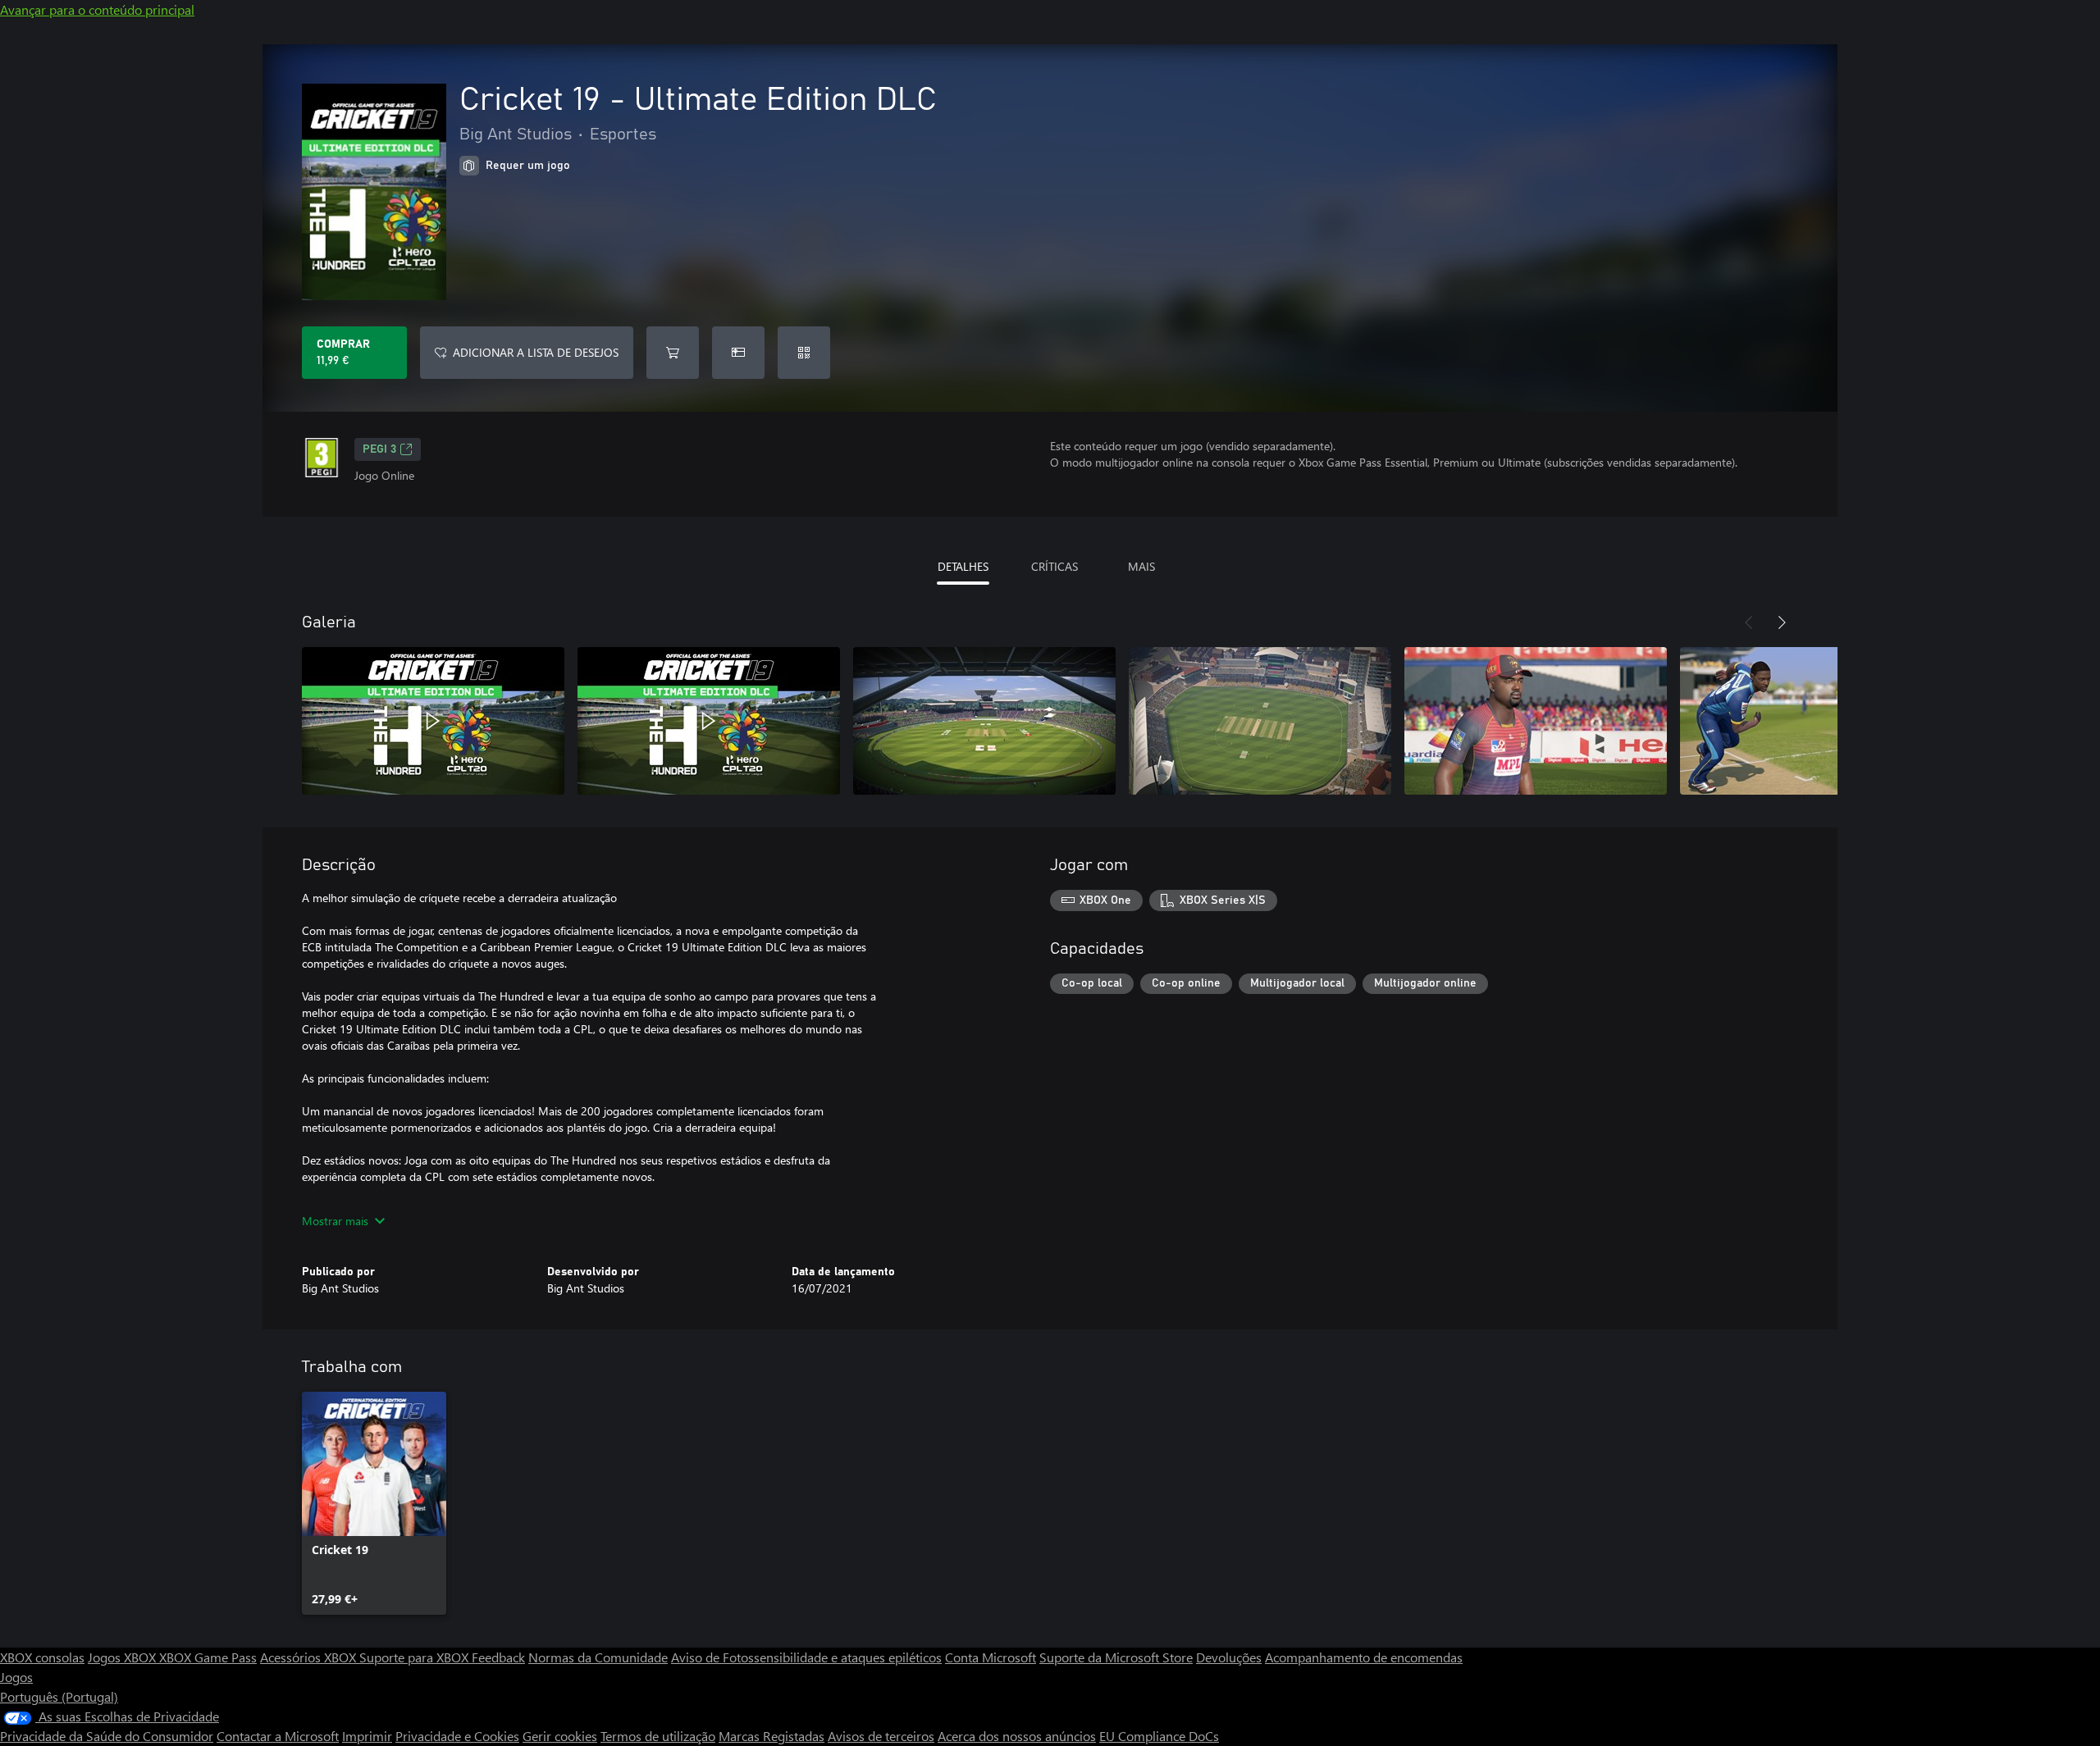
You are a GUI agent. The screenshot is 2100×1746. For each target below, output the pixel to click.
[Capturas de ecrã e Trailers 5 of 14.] (1536, 721)
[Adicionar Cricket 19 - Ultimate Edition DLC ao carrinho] (673, 353)
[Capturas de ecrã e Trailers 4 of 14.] (1260, 721)
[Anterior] (1749, 622)
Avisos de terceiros (881, 1736)
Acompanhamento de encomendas (1364, 1657)
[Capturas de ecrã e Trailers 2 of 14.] (709, 721)
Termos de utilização (658, 1736)
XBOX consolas (42, 1657)
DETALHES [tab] (963, 566)
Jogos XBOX (123, 1657)
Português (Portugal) (59, 1696)
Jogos (16, 1677)
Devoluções (1229, 1657)
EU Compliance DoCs (1159, 1736)
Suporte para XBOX (415, 1657)
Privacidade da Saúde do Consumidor (107, 1736)
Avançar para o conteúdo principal (97, 9)
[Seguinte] (1782, 622)
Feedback (498, 1657)
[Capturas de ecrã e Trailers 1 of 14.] (433, 721)
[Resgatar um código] (804, 353)
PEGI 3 (379, 449)
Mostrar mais (335, 1221)
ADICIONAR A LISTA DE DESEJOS (536, 352)
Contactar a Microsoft (278, 1736)
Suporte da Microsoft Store (1116, 1657)
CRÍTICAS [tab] (1055, 566)
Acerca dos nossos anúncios (1017, 1736)
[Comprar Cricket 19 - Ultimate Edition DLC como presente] (738, 353)
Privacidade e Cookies (457, 1736)
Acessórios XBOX (310, 1657)
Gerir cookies (560, 1736)
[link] (374, 1503)
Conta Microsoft (991, 1657)
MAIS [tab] (1141, 566)
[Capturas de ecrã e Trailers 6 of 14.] (1811, 721)
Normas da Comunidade (598, 1657)
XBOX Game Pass (208, 1657)
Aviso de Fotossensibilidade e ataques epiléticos (806, 1657)
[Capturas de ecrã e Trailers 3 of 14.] (984, 721)
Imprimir (367, 1736)
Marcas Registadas (772, 1736)
